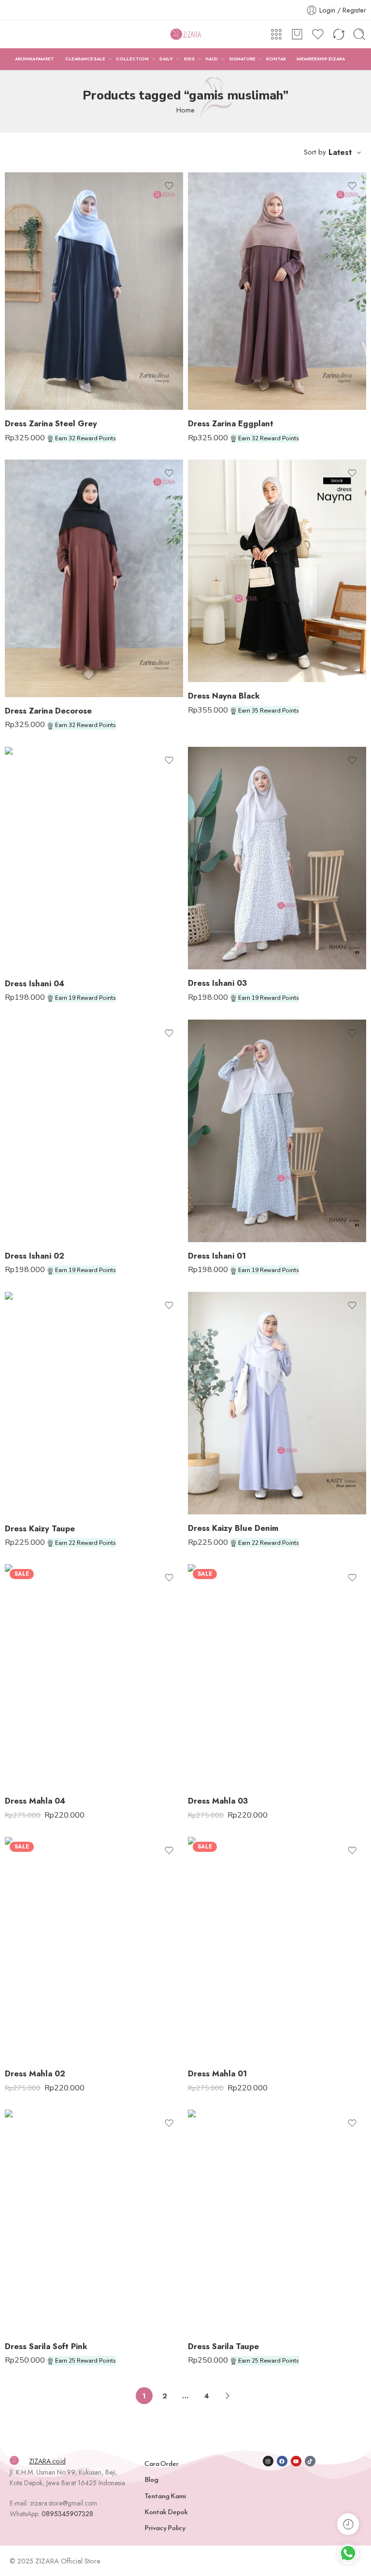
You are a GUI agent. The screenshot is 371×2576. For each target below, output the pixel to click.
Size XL (31, 396)
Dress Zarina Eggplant (231, 423)
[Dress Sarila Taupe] (277, 2221)
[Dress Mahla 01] (277, 1948)
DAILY (166, 59)
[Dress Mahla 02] (94, 1948)
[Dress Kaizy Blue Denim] (277, 1403)
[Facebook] (282, 2461)
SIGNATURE (242, 59)
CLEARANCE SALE (85, 59)
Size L (31, 381)
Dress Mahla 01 (217, 2073)
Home (185, 110)
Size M (31, 366)
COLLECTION (132, 59)
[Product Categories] (276, 34)
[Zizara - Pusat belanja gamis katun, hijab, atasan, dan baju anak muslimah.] (185, 35)
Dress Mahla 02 (35, 2073)
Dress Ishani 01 (217, 1256)
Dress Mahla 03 (218, 1801)
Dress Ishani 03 (217, 983)
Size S (31, 352)
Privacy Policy (165, 2528)
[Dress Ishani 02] (94, 1131)
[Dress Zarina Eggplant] (277, 291)
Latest (340, 152)
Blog (151, 2479)
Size (195, 612)
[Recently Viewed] (348, 2524)
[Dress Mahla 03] (277, 1676)
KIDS (189, 59)
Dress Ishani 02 (35, 1256)
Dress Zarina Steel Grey (51, 423)
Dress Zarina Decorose (48, 711)
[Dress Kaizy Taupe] (94, 1403)
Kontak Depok (166, 2512)
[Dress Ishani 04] (94, 858)
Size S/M (31, 1486)
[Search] (359, 34)
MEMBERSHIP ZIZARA (321, 59)
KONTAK (276, 59)
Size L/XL (31, 1500)
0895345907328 (67, 2514)
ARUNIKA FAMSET (35, 59)
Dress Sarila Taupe (223, 2346)
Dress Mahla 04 (35, 1801)
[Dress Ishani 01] (277, 1131)
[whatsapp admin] (348, 2553)
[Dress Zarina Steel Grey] (94, 291)
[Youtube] (296, 2461)
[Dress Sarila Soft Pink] (94, 2221)
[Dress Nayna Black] (277, 571)
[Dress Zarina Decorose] (94, 578)
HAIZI (212, 59)
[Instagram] (268, 2461)
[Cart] (297, 34)
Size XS (31, 2272)
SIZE (12, 339)
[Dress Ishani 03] (277, 858)
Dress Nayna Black (224, 696)
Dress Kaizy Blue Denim (233, 1528)
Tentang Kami (165, 2496)
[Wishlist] (169, 186)
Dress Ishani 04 (35, 983)
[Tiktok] (310, 2461)
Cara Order (162, 2464)
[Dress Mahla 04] (94, 1676)
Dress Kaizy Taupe (40, 1528)
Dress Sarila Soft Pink (46, 2346)
